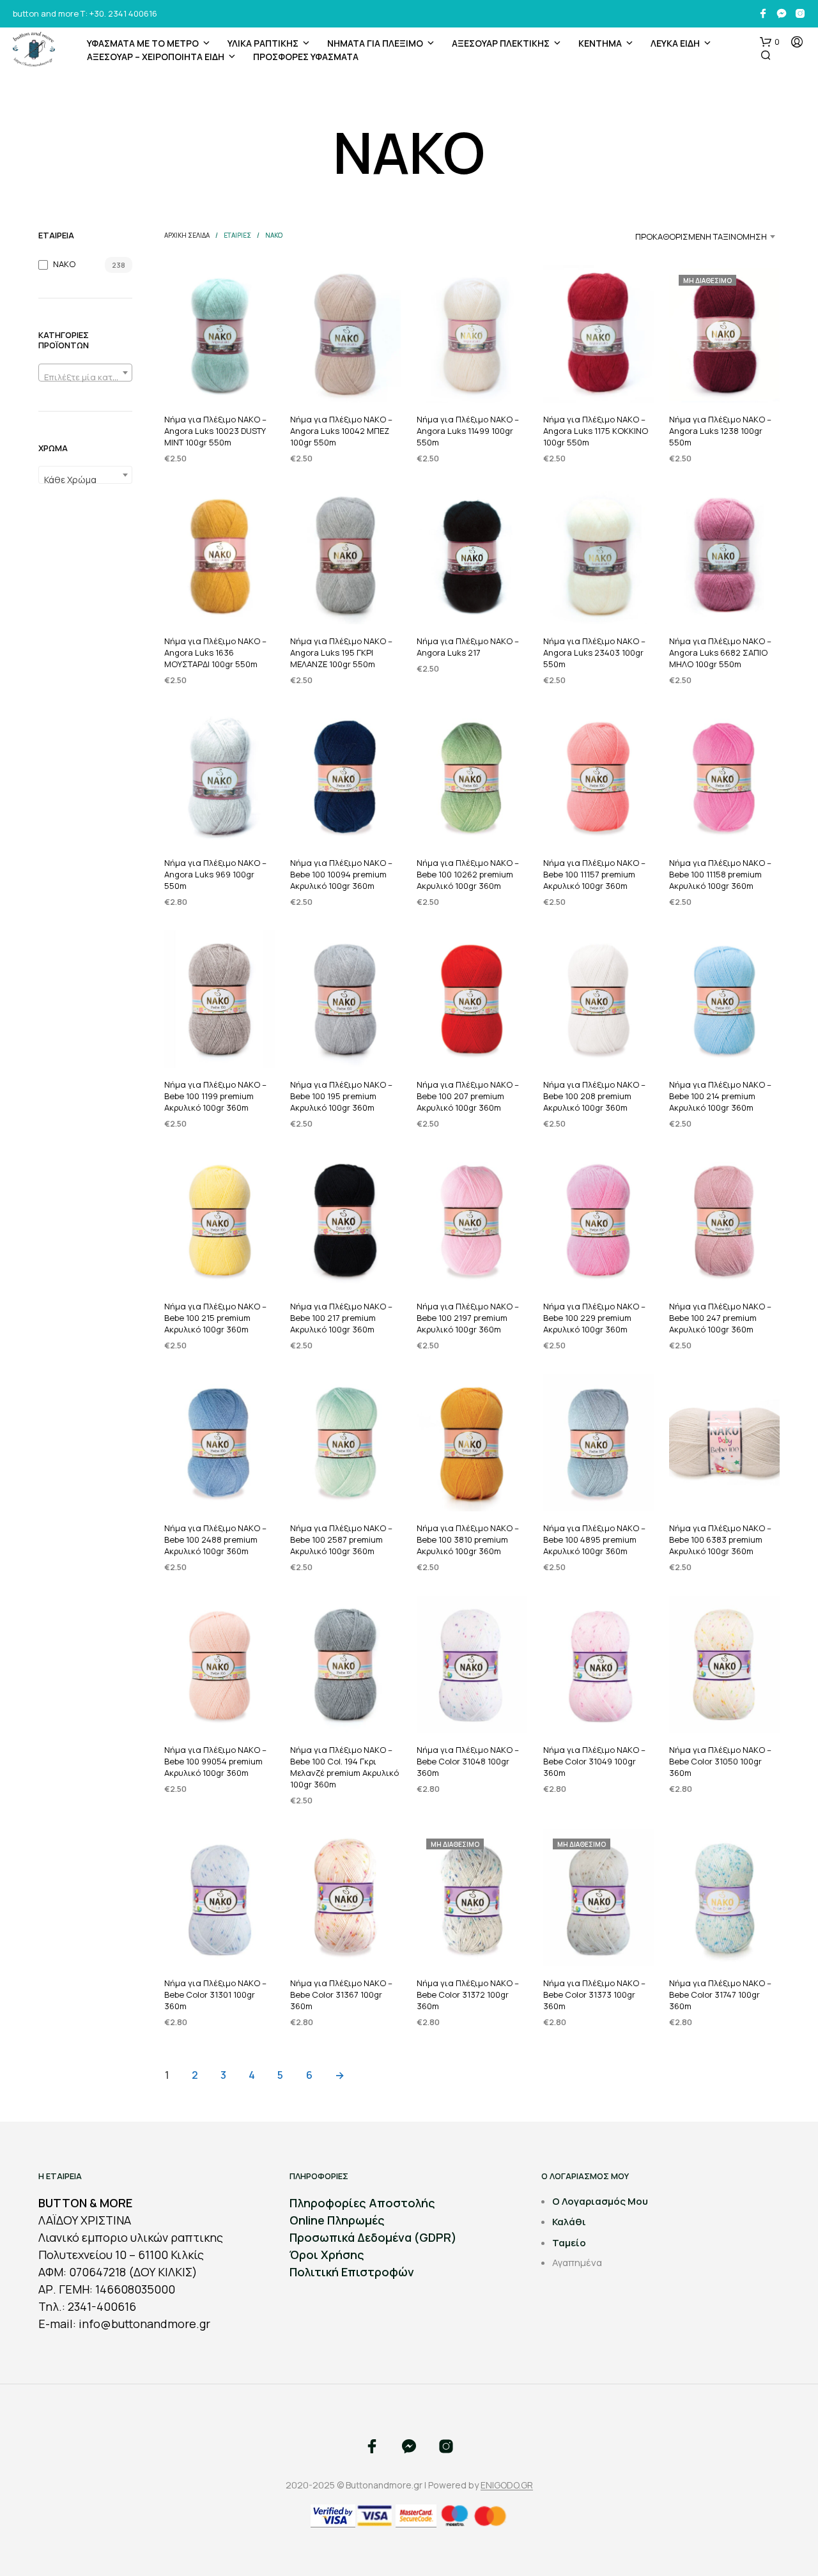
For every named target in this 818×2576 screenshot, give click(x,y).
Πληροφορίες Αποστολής (362, 2203)
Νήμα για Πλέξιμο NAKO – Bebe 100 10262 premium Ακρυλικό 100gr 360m (468, 874)
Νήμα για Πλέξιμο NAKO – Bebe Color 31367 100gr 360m (341, 1994)
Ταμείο (569, 2243)
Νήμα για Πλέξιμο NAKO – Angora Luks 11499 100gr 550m (468, 431)
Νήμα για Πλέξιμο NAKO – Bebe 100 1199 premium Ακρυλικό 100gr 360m (215, 1096)
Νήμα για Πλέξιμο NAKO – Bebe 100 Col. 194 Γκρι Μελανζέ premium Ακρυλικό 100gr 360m (344, 1767)
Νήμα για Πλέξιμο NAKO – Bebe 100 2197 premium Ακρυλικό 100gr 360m (468, 1317)
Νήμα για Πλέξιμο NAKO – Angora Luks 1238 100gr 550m (720, 431)
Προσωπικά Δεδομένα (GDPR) (373, 2237)
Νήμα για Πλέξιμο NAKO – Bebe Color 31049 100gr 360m (594, 1761)
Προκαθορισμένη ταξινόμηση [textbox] (701, 236)
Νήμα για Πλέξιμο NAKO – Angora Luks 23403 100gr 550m (594, 652)
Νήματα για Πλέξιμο (375, 43)
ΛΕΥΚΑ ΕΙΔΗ (675, 43)
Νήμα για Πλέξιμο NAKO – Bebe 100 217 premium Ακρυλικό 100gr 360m (341, 1317)
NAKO (64, 264)
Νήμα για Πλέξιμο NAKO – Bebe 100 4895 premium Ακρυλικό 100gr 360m (594, 1539)
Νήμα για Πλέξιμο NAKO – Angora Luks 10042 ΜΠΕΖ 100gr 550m (341, 431)
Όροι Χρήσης (327, 2255)
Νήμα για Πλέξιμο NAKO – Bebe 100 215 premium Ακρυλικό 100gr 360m (215, 1317)
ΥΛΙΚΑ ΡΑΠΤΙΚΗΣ (263, 43)
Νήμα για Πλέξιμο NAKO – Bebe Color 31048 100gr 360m (468, 1761)
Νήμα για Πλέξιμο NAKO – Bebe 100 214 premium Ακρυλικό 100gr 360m (720, 1096)
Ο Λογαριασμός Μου (600, 2201)
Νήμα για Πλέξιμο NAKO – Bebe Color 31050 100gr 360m (720, 1761)
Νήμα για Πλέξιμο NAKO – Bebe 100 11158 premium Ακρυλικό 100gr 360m (720, 874)
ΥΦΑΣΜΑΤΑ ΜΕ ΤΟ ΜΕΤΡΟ (143, 43)
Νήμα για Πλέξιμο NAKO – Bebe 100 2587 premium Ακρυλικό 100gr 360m (341, 1539)
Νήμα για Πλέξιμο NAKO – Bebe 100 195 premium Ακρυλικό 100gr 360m (341, 1096)
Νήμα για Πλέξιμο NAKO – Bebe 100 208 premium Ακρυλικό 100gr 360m (594, 1096)
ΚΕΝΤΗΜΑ (600, 43)
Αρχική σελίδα (187, 235)
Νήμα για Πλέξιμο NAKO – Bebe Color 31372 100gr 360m (468, 1994)
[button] (770, 42)
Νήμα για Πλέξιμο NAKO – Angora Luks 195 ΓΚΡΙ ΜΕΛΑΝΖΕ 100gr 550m (341, 652)
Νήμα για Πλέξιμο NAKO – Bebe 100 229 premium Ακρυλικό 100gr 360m (594, 1317)
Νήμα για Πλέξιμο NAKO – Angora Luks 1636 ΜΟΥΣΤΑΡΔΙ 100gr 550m (215, 652)
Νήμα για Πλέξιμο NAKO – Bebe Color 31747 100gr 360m (720, 1994)
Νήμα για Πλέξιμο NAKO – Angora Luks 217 (468, 647)
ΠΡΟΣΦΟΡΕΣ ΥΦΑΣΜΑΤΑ (306, 57)
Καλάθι (569, 2222)
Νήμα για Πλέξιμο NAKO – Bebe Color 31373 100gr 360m (594, 1994)
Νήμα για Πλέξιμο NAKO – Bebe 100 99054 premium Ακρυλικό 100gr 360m (215, 1761)
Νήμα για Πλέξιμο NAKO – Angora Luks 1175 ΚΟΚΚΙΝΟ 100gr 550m (596, 431)
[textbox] (85, 377)
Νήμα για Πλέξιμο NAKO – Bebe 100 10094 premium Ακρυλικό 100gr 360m (341, 874)
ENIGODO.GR (507, 2485)
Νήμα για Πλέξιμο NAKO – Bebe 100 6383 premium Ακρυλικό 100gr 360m (720, 1539)
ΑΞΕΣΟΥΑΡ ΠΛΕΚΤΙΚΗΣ (501, 43)
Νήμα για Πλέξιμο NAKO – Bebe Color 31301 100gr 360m (215, 1994)
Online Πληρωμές (337, 2220)
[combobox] (85, 373)
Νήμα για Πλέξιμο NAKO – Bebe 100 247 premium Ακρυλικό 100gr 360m (720, 1317)
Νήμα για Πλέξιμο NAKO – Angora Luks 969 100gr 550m (215, 874)
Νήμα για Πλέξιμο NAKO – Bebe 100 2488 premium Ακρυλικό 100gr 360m (215, 1539)
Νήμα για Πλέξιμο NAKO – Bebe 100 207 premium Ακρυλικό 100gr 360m (468, 1096)
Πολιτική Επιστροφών (352, 2272)
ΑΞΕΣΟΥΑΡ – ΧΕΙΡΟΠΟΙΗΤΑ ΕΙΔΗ (156, 57)
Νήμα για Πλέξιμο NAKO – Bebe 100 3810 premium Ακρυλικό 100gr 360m (468, 1539)
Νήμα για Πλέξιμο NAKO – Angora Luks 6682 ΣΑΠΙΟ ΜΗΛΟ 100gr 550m (720, 652)
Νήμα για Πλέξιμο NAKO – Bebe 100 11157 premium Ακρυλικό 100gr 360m (594, 874)
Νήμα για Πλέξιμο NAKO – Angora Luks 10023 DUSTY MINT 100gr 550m (215, 431)
